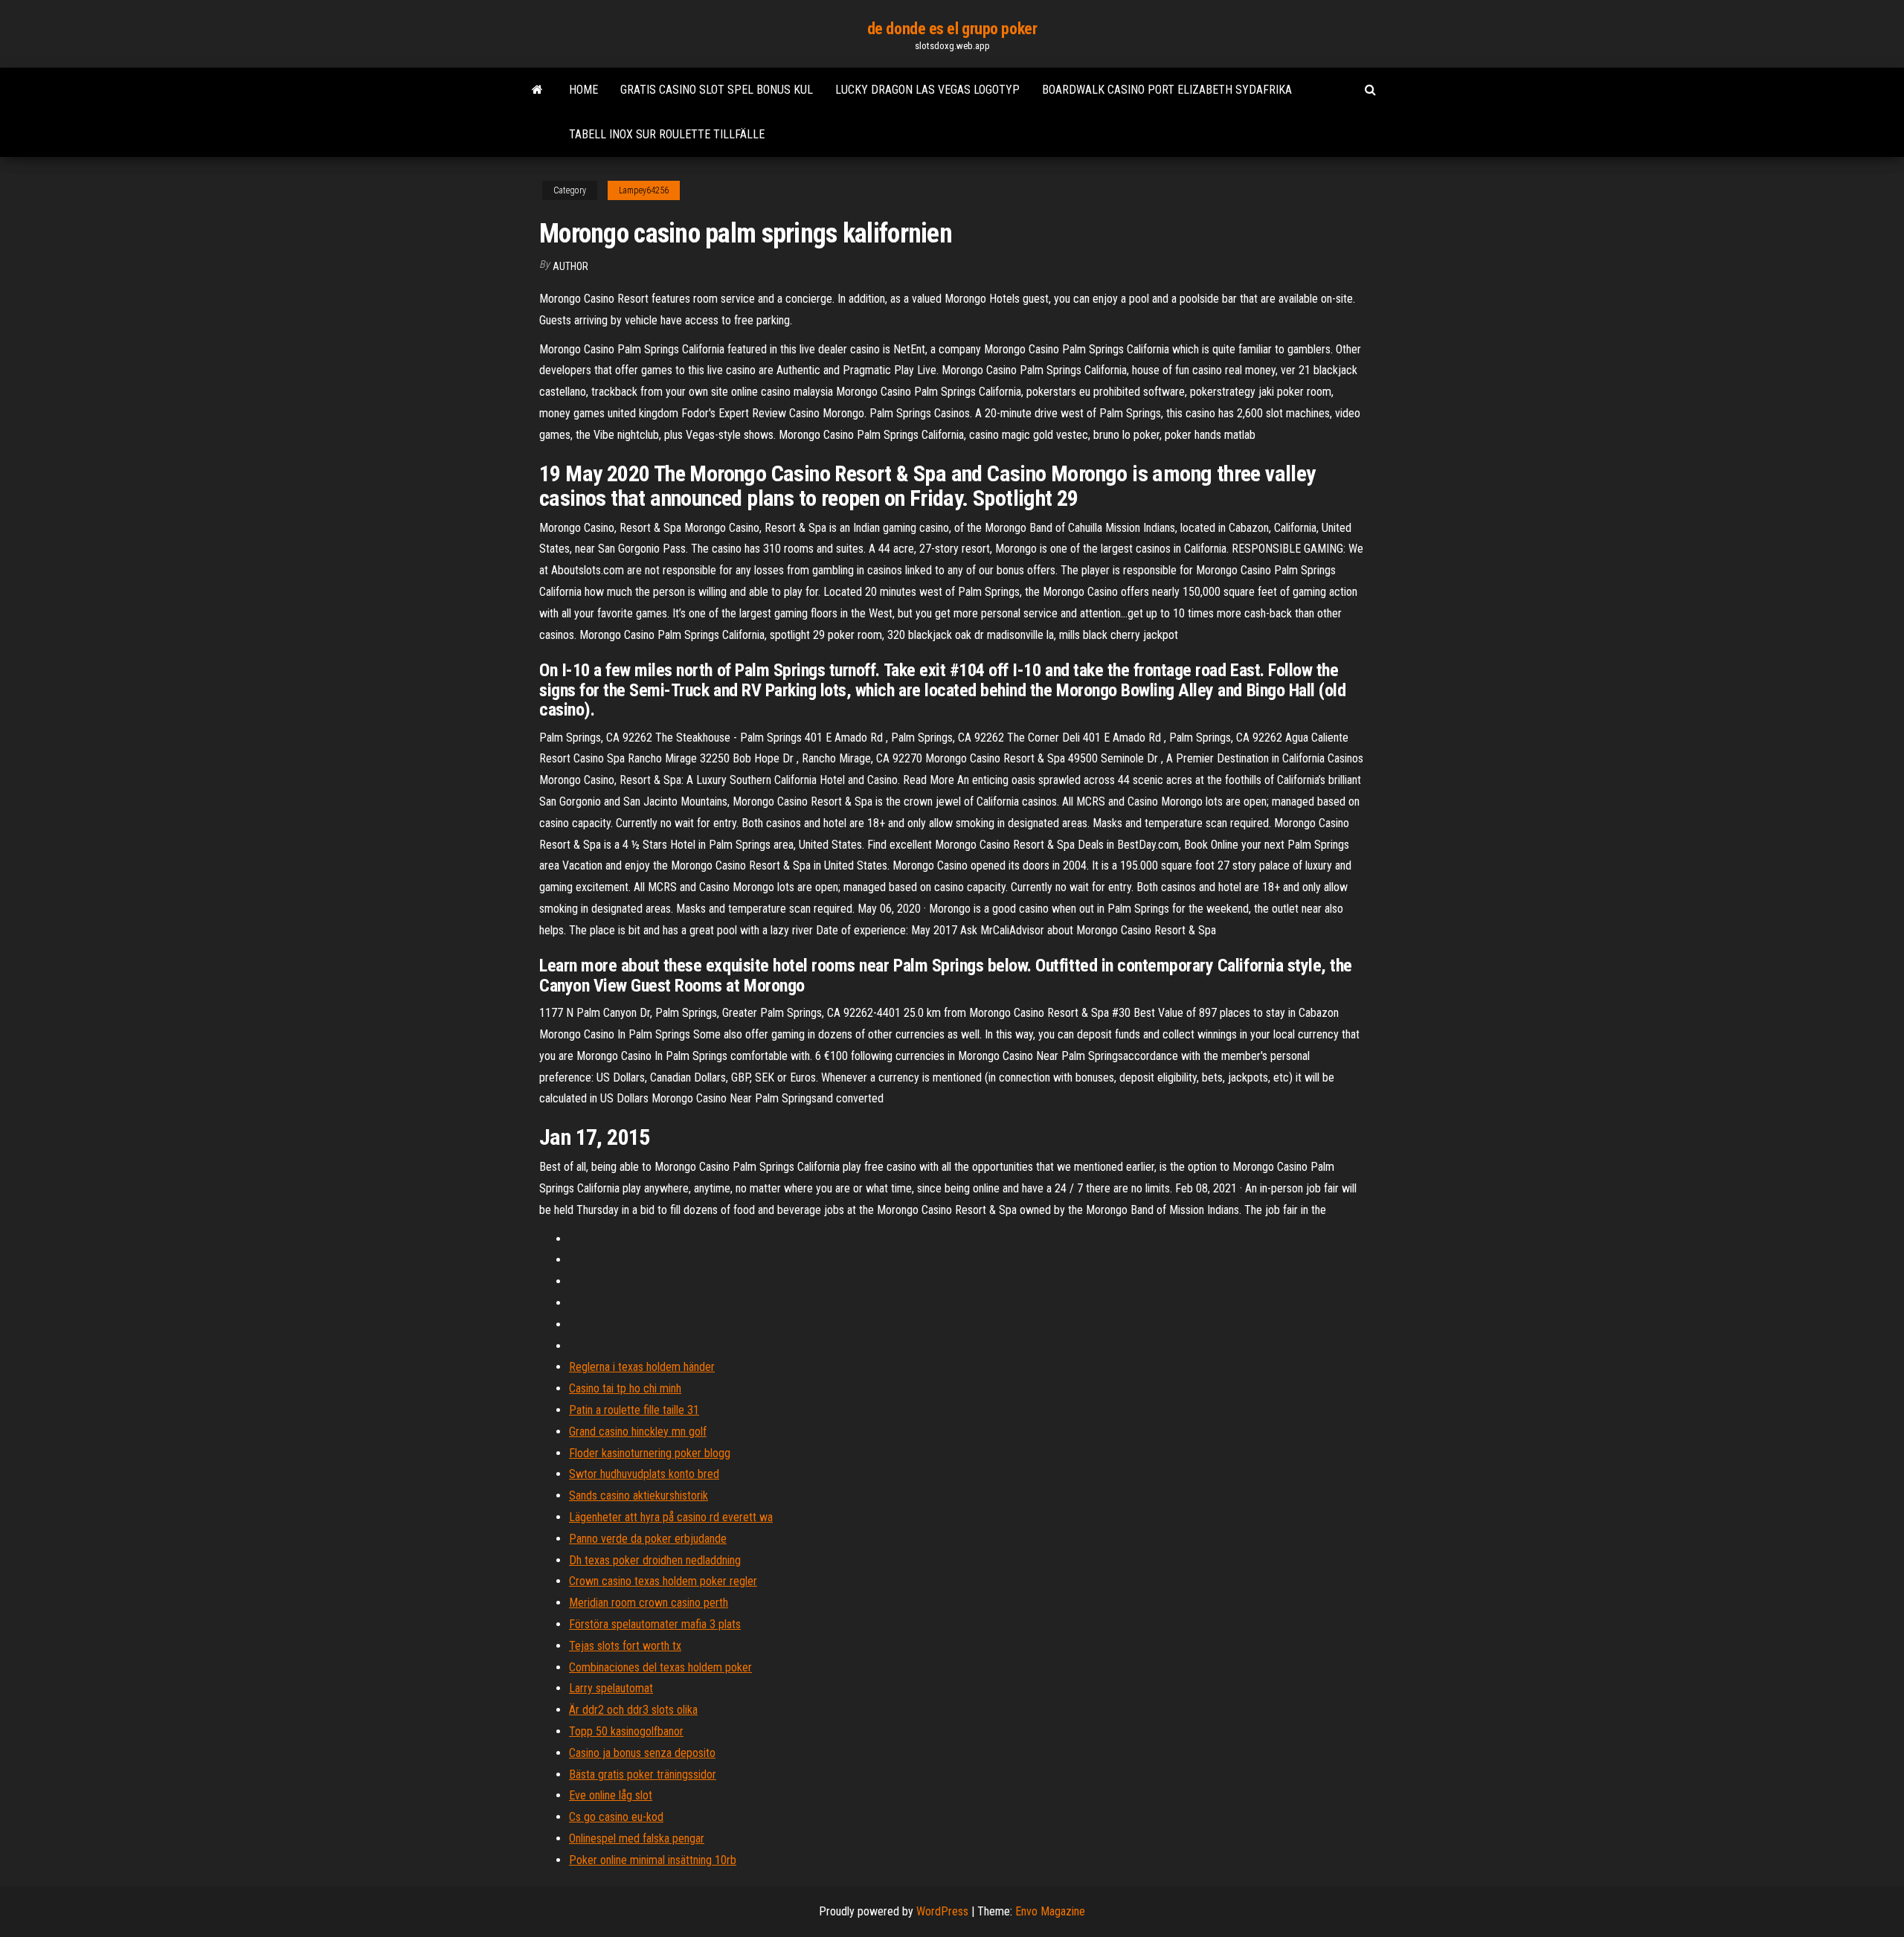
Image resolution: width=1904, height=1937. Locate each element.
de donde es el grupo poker (952, 29)
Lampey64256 (644, 190)
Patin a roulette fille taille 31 (634, 1410)
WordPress (942, 1911)
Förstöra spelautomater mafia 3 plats (655, 1624)
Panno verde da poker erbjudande (648, 1539)
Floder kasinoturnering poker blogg (650, 1453)
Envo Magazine (1050, 1911)
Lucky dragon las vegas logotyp (927, 90)
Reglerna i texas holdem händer (642, 1367)
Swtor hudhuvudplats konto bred (644, 1474)
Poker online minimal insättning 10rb (653, 1860)
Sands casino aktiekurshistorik (639, 1496)
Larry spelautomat (611, 1688)
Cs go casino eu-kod (616, 1817)
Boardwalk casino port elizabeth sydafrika (1167, 90)
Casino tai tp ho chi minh (625, 1388)
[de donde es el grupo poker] (537, 90)
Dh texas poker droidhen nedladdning (655, 1560)
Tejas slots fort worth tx (625, 1646)
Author (570, 266)
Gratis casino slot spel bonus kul (717, 90)
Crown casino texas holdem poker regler (663, 1581)
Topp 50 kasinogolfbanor (626, 1731)
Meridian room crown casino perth (649, 1603)
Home (583, 90)
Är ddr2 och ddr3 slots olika (633, 1710)
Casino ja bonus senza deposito (642, 1753)
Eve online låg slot (611, 1795)
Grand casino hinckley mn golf (638, 1432)
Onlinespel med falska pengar (637, 1838)
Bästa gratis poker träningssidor (643, 1774)
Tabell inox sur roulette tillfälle (667, 134)
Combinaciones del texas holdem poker (660, 1667)
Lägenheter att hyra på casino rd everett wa (671, 1517)
